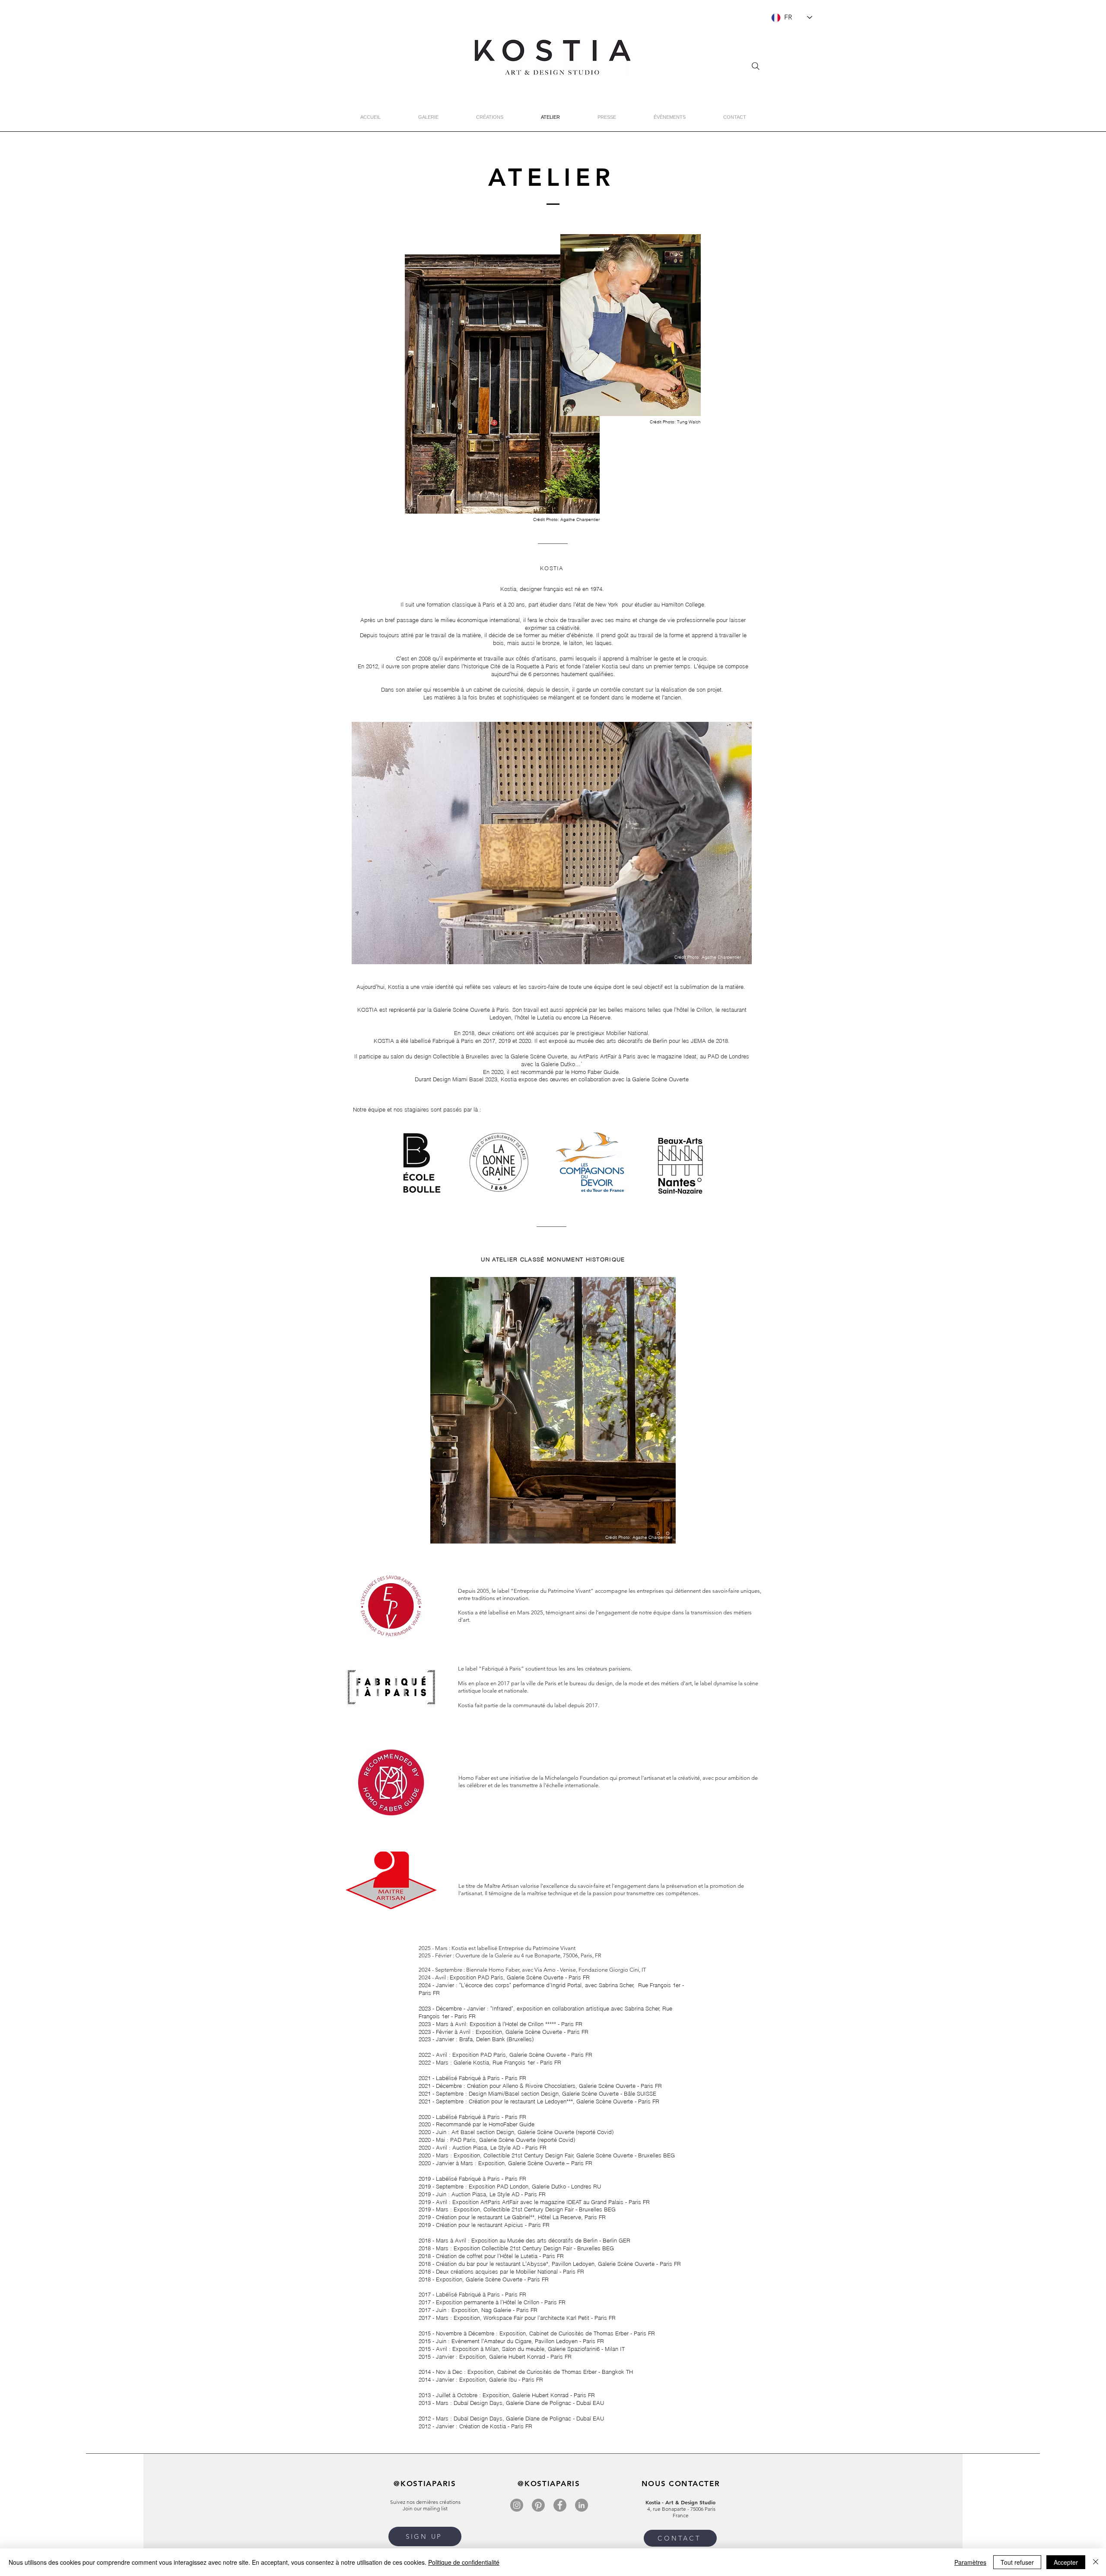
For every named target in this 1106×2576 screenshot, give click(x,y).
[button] (552, 843)
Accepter (1066, 2562)
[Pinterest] (538, 2505)
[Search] (756, 66)
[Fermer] (1096, 2562)
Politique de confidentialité (464, 2562)
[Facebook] (560, 2505)
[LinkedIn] (582, 2505)
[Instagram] (517, 2505)
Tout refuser (1017, 2562)
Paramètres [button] (970, 2562)
